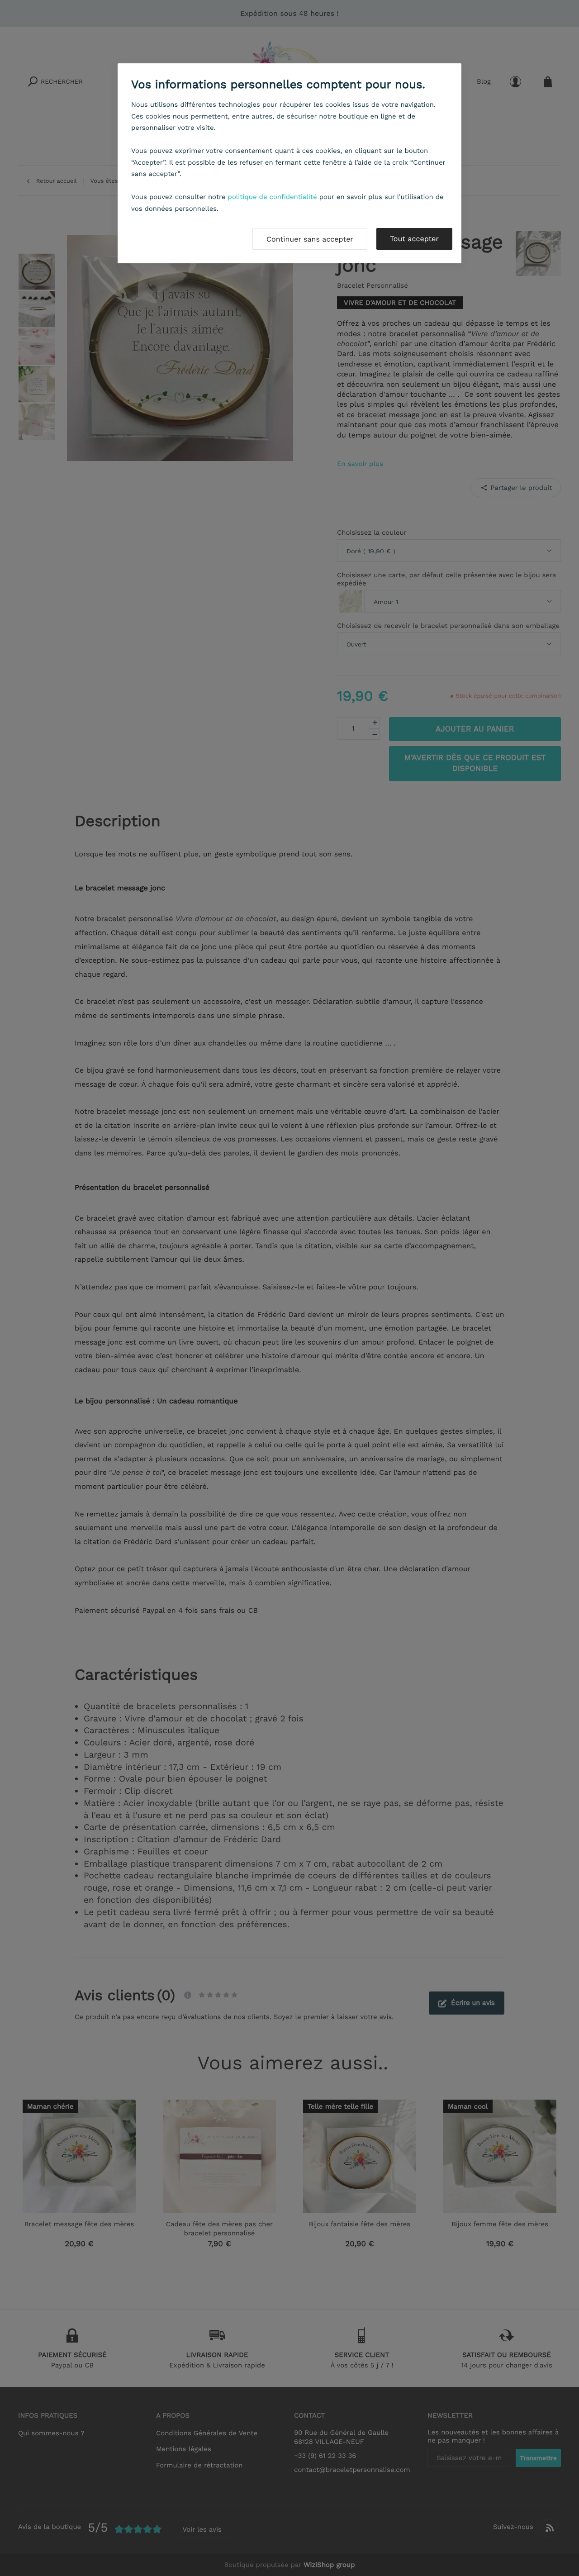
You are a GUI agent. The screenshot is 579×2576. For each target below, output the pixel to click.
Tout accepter (414, 239)
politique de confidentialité (273, 197)
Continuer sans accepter (310, 239)
